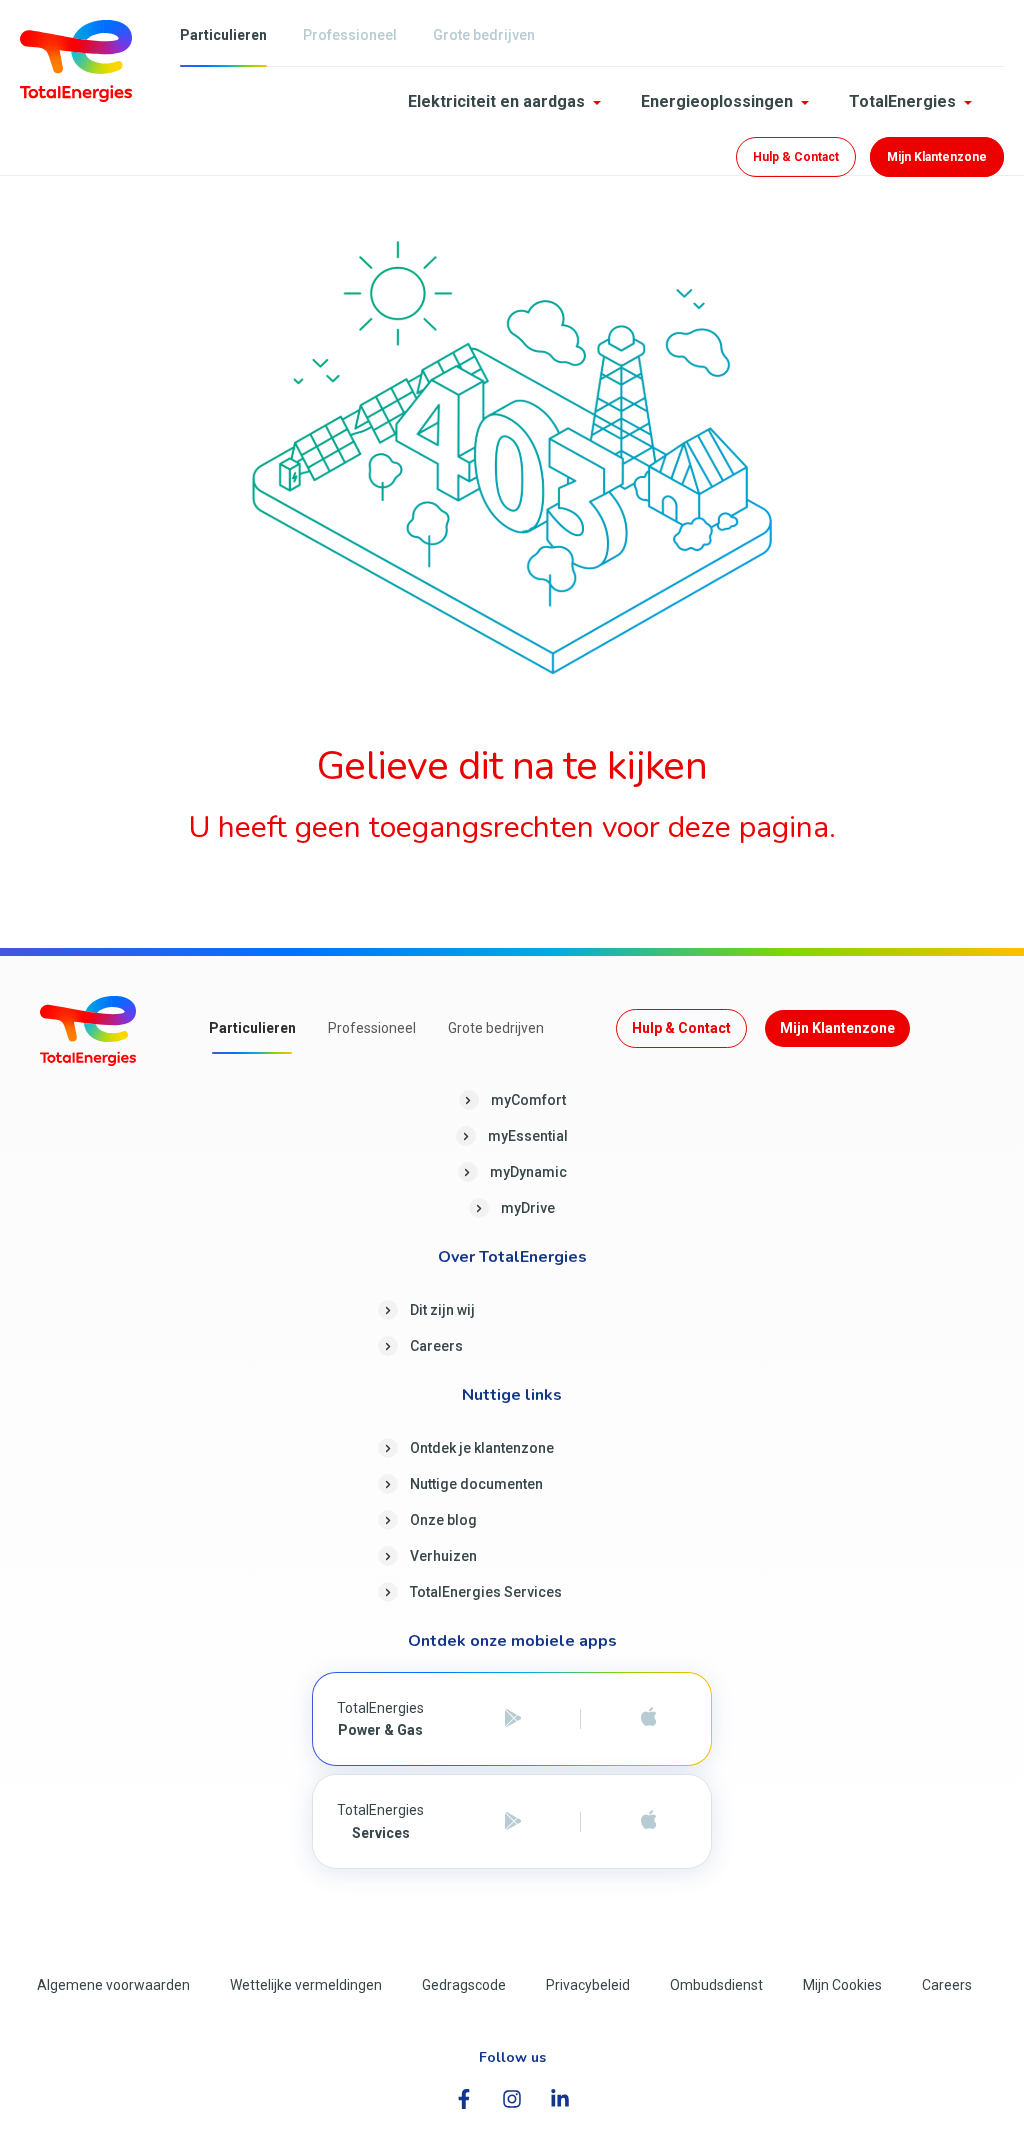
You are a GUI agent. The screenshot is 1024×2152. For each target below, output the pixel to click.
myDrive (528, 1208)
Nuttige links (512, 1396)
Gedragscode (464, 1985)
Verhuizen (443, 1556)
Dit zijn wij (442, 1310)
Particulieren (223, 35)
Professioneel (350, 35)
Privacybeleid (588, 1985)
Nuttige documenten (476, 1484)
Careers (436, 1346)
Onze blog (443, 1520)
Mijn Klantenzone (937, 157)
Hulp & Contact (796, 157)
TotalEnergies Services (486, 1592)
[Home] (76, 59)
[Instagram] (512, 2099)
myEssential (528, 1136)
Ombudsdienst (716, 1985)
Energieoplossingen (717, 101)
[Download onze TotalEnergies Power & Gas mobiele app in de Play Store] (513, 1719)
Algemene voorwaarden (113, 1985)
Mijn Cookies (842, 1985)
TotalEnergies (902, 101)
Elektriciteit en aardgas (496, 101)
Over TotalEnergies (512, 1258)
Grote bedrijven (484, 35)
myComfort (528, 1100)
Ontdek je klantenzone (482, 1448)
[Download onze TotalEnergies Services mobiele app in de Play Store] (513, 1822)
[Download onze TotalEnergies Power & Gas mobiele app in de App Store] (648, 1719)
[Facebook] (464, 2099)
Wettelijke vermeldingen (306, 1985)
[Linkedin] (560, 2099)
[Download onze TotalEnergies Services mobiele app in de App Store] (648, 1822)
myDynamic (528, 1172)
